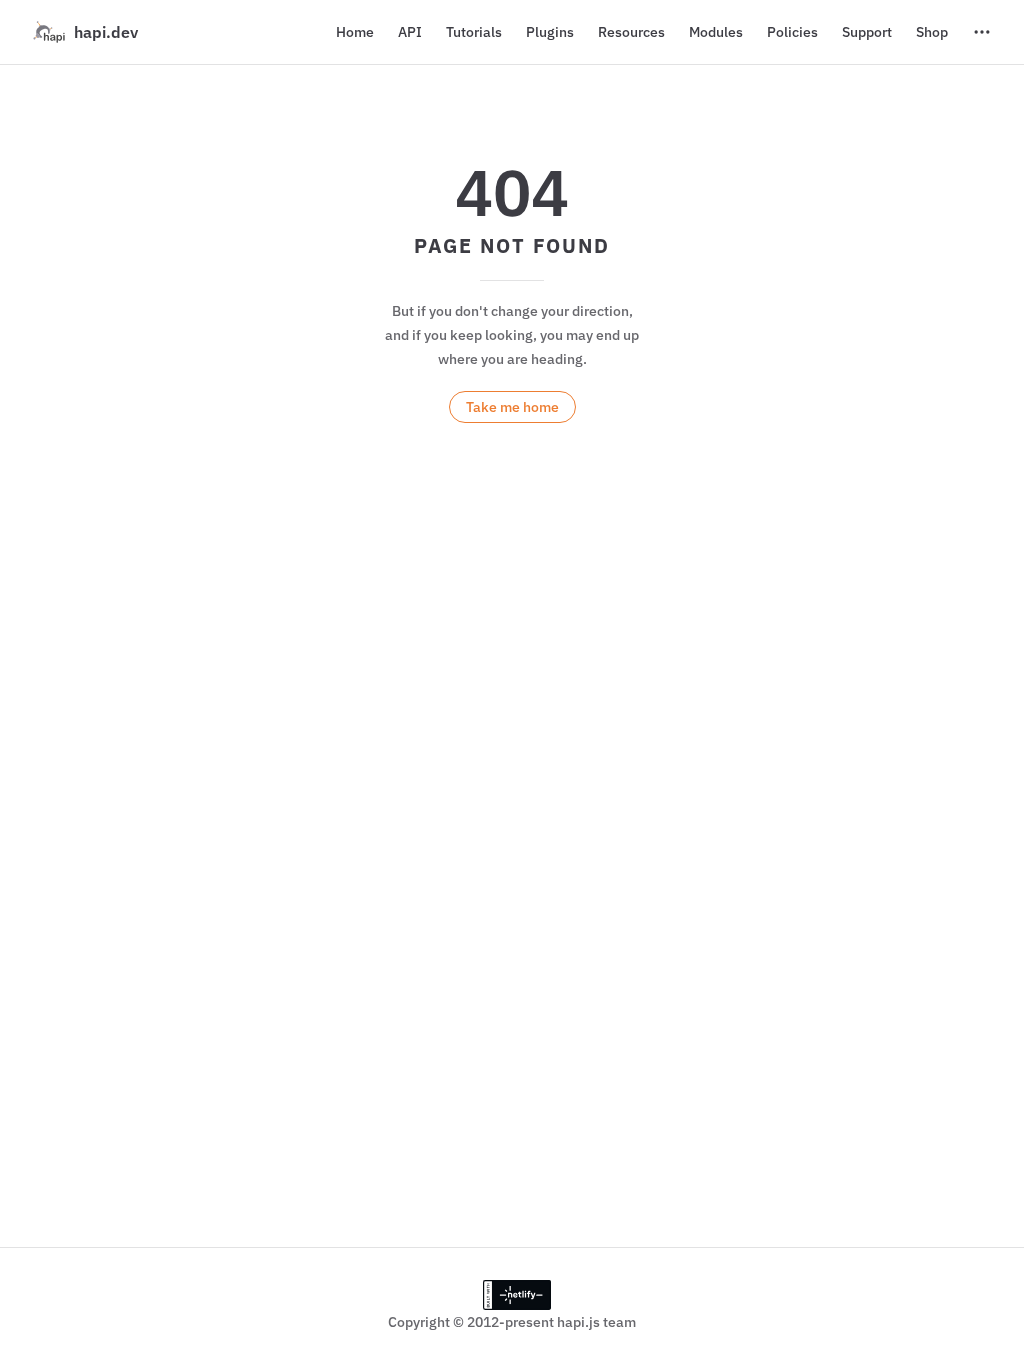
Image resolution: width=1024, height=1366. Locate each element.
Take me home (512, 407)
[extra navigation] (982, 32)
